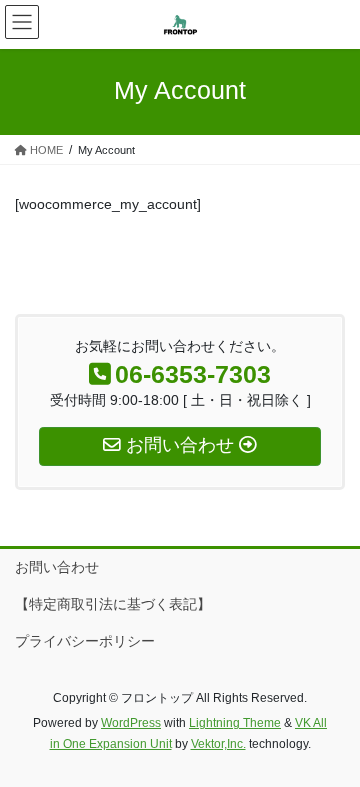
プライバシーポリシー (85, 641)
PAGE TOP (331, 745)
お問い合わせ (57, 567)
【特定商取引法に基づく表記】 (113, 604)
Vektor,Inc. (218, 744)
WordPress (131, 723)
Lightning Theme (235, 723)
